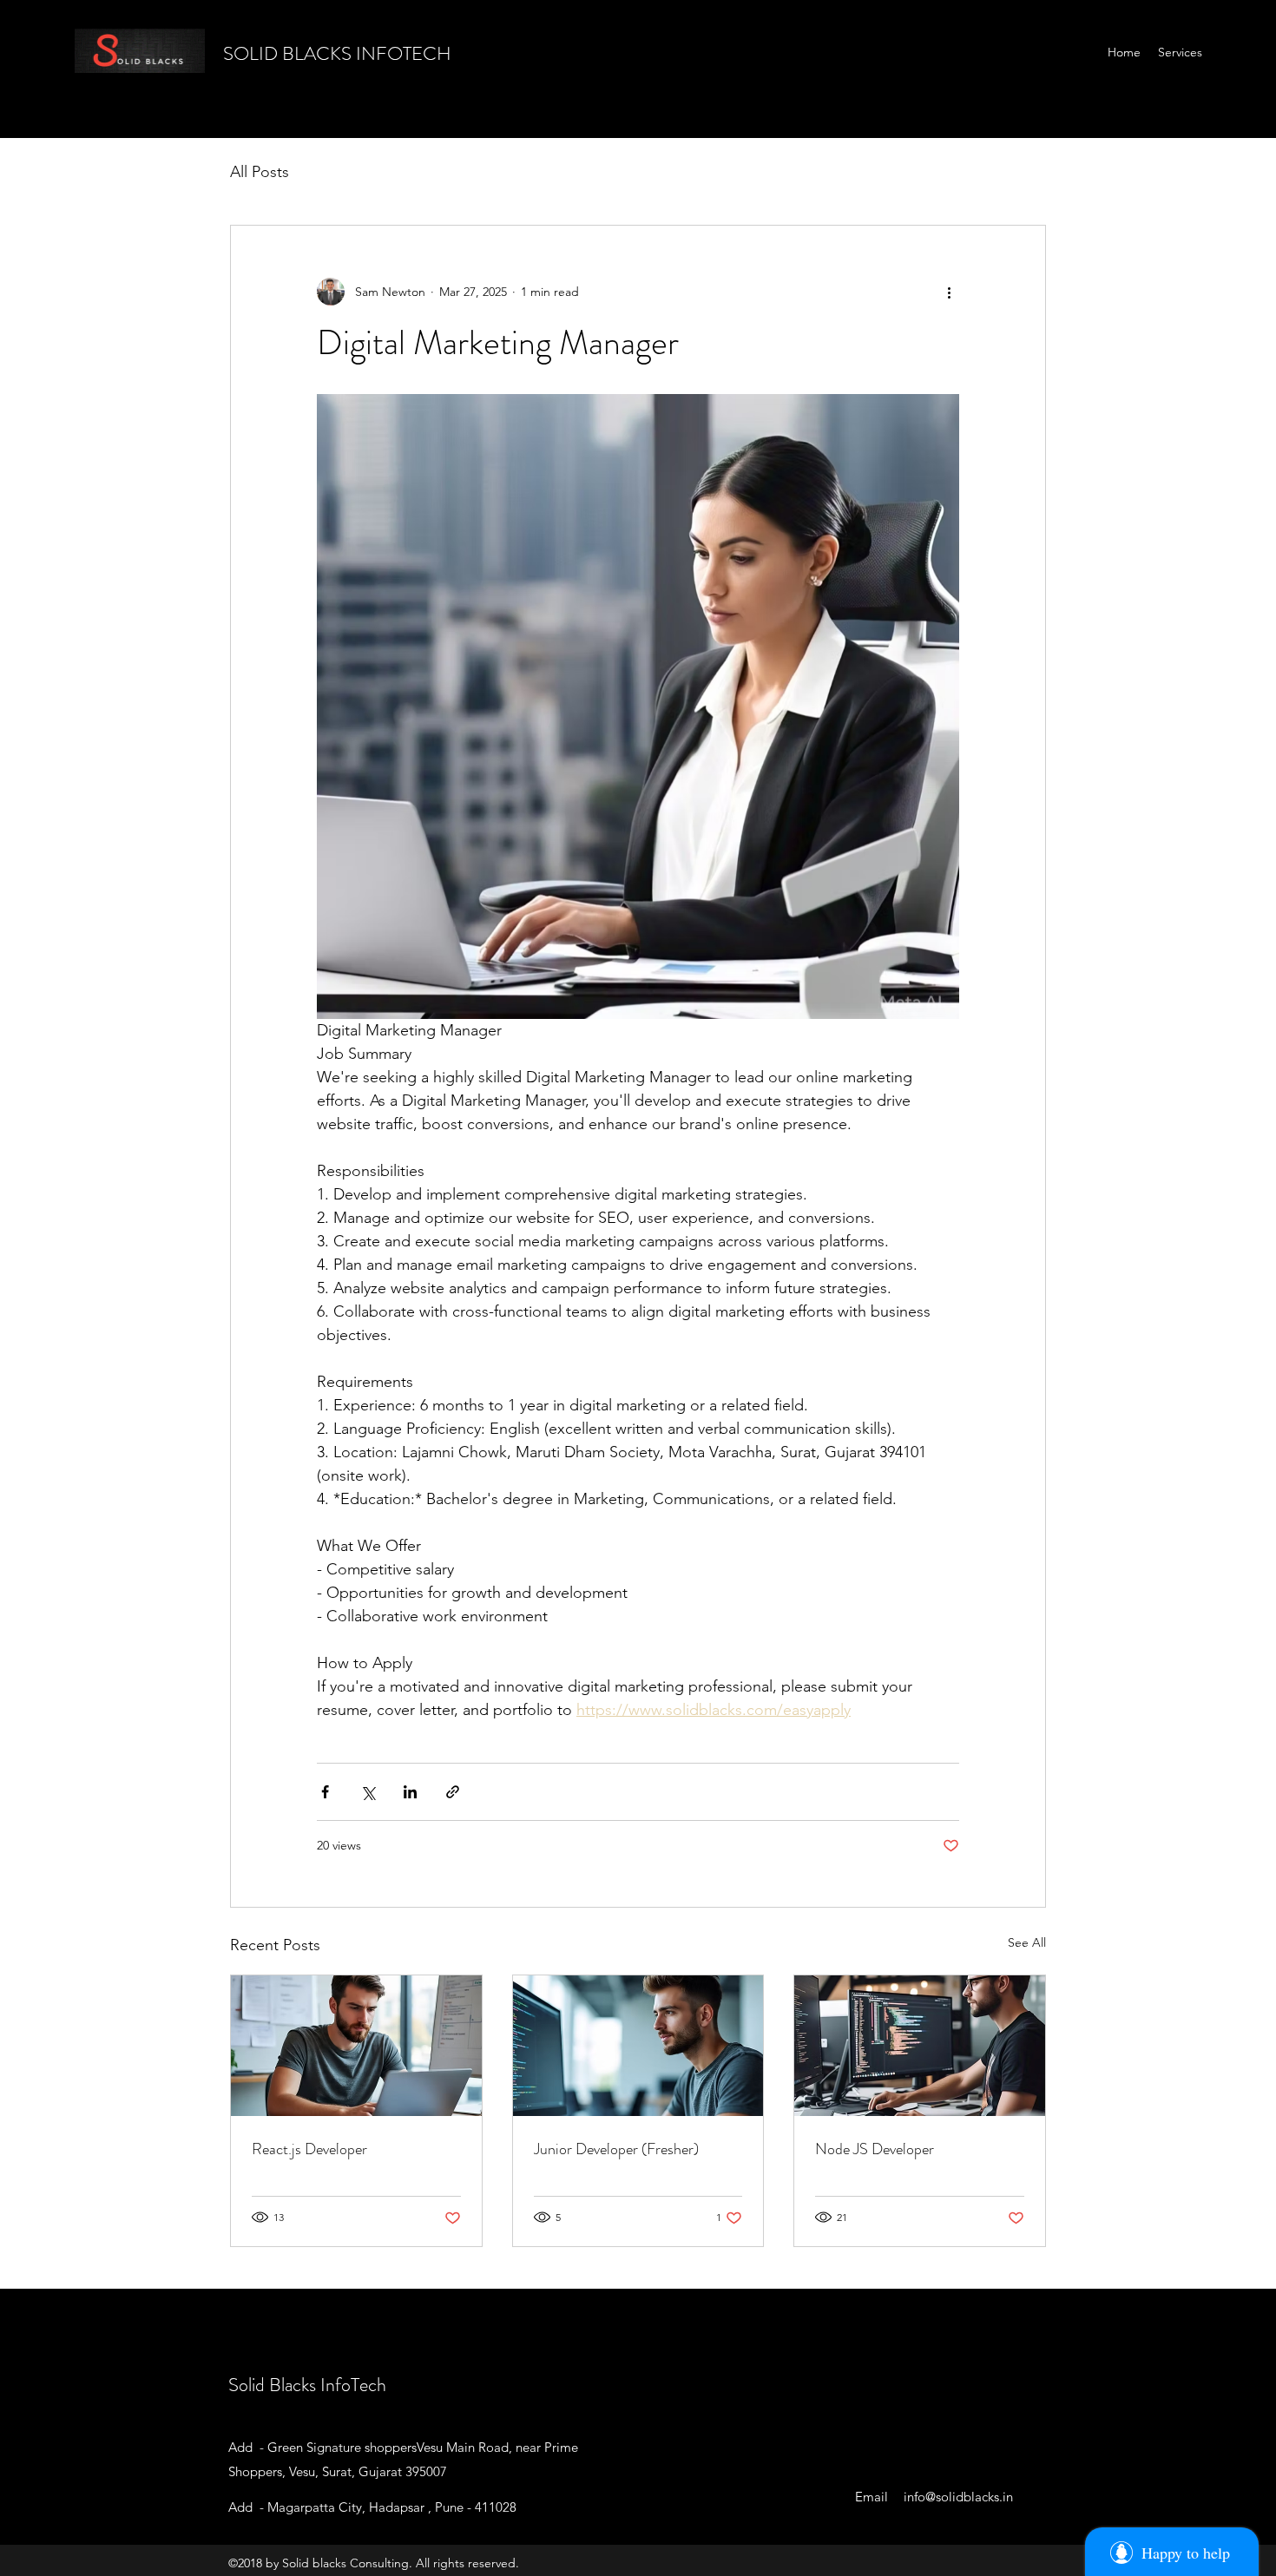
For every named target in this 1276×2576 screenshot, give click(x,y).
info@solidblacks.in (958, 2497)
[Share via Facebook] (325, 1792)
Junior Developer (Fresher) (616, 2149)
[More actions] (949, 292)
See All (1027, 1942)
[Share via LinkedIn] (410, 1792)
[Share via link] (453, 1792)
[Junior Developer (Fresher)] (638, 2046)
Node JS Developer (875, 2149)
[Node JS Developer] (920, 2046)
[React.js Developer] (356, 2046)
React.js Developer (309, 2149)
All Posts (260, 172)
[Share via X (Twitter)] (368, 1792)
